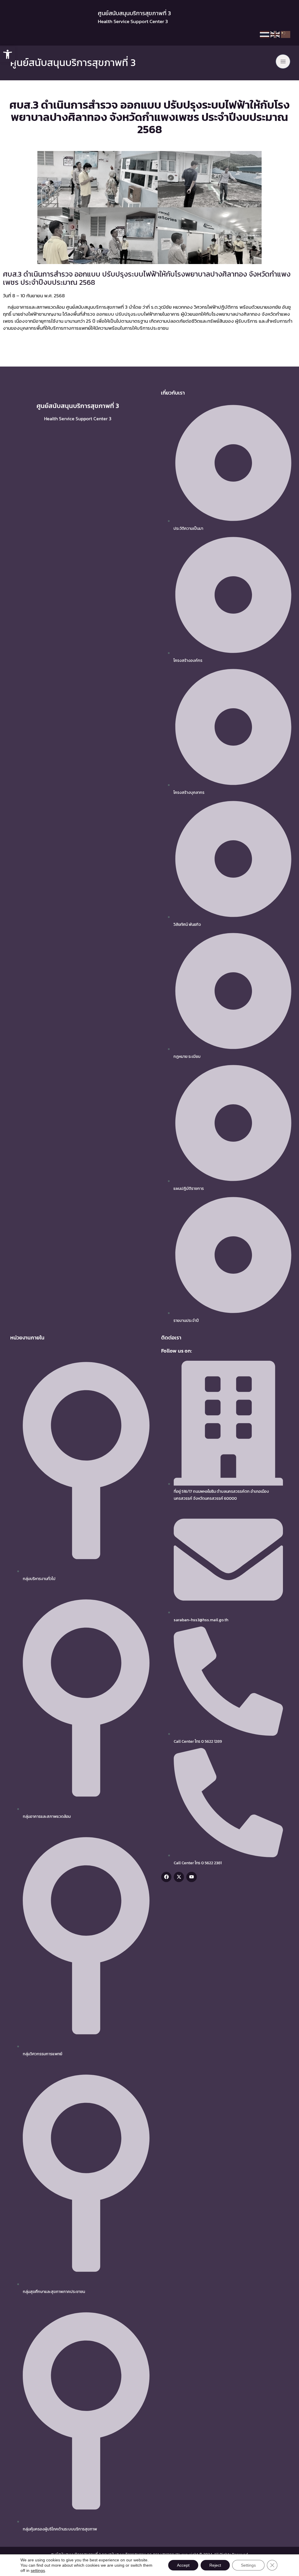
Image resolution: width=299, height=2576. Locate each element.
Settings (248, 2565)
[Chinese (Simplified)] (286, 36)
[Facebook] (166, 1877)
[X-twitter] (179, 1877)
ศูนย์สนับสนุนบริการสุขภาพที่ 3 (73, 63)
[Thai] (265, 36)
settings (38, 2570)
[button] (8, 54)
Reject (215, 2565)
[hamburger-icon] (283, 61)
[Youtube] (191, 1877)
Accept (183, 2565)
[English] (275, 36)
